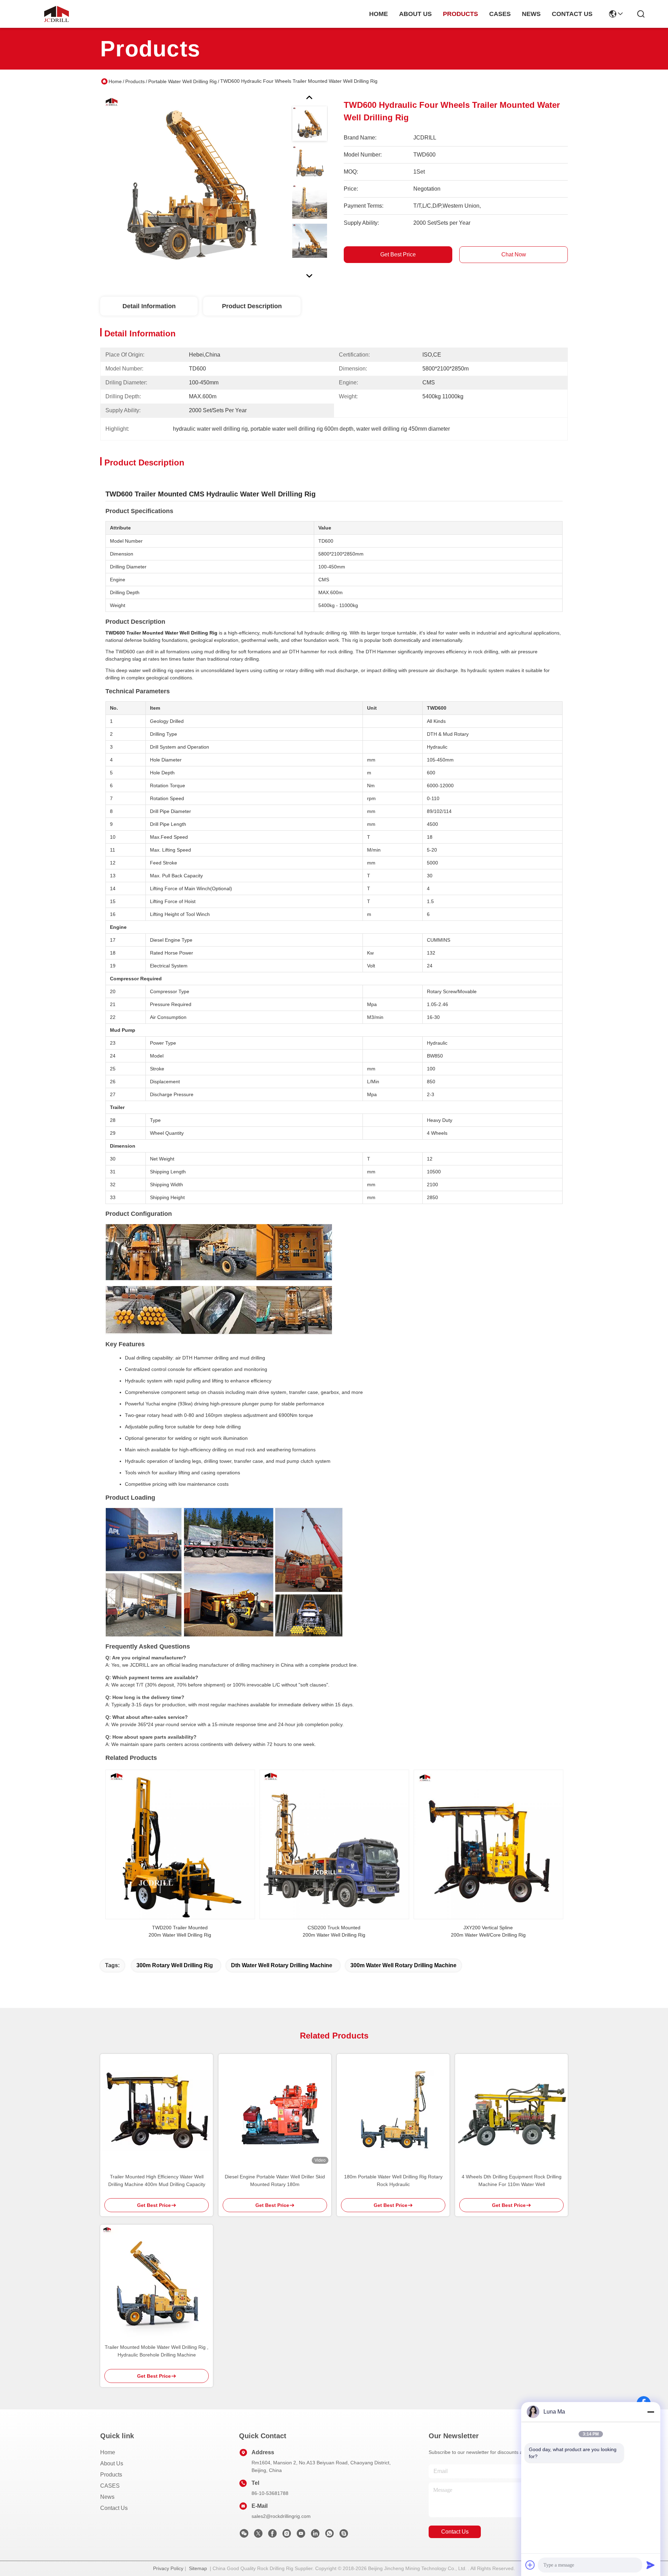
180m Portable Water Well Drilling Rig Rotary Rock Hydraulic (393, 2180)
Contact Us (114, 2508)
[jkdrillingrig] (344, 2535)
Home (379, 14)
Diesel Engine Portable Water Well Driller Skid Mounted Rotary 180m (275, 2180)
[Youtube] (301, 2535)
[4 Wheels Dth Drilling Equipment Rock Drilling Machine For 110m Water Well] (511, 2110)
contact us (572, 14)
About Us (112, 2463)
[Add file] (530, 2565)
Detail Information (149, 306)
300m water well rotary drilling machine (403, 1965)
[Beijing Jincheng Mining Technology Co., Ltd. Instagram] (287, 2535)
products (460, 14)
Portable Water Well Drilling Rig (182, 81)
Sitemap (198, 2568)
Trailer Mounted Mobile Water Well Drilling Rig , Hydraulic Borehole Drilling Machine (157, 2351)
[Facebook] (272, 2535)
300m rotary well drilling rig (175, 1965)
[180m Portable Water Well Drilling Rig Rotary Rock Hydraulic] (393, 2110)
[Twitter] (258, 2535)
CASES (110, 2486)
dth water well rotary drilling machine (282, 1965)
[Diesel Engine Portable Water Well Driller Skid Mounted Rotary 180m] (275, 2110)
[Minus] (651, 2412)
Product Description (252, 306)
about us (415, 14)
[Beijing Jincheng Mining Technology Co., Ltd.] (56, 14)
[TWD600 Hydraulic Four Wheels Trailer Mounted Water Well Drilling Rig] (193, 186)
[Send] (651, 2565)
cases (500, 14)
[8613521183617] (329, 2535)
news (531, 14)
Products (135, 81)
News (107, 2497)
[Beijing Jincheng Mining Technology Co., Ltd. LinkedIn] (315, 2535)
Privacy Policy (168, 2568)
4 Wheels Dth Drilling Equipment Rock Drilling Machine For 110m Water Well (512, 2180)
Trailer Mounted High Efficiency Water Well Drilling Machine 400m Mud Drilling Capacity (157, 2180)
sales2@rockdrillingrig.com (281, 2516)
